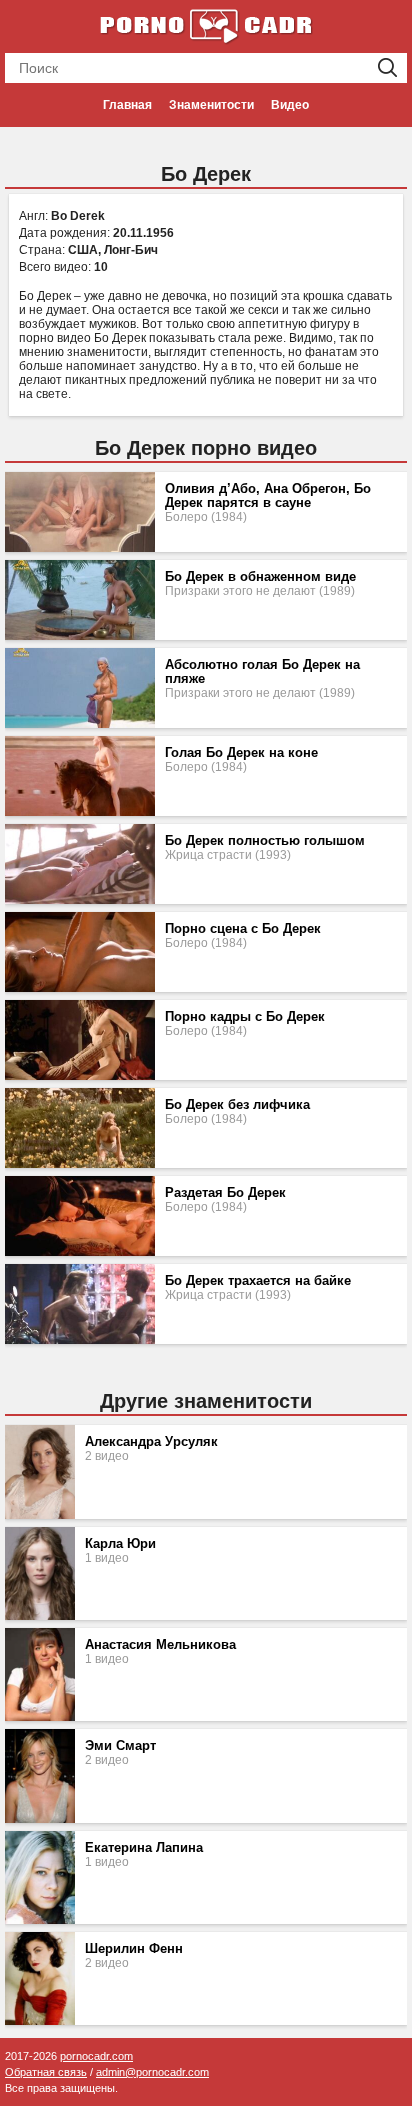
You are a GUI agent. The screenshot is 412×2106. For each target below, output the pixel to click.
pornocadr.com (96, 2056)
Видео (290, 105)
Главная (127, 105)
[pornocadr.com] (206, 25)
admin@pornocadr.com (152, 2072)
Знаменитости (211, 105)
